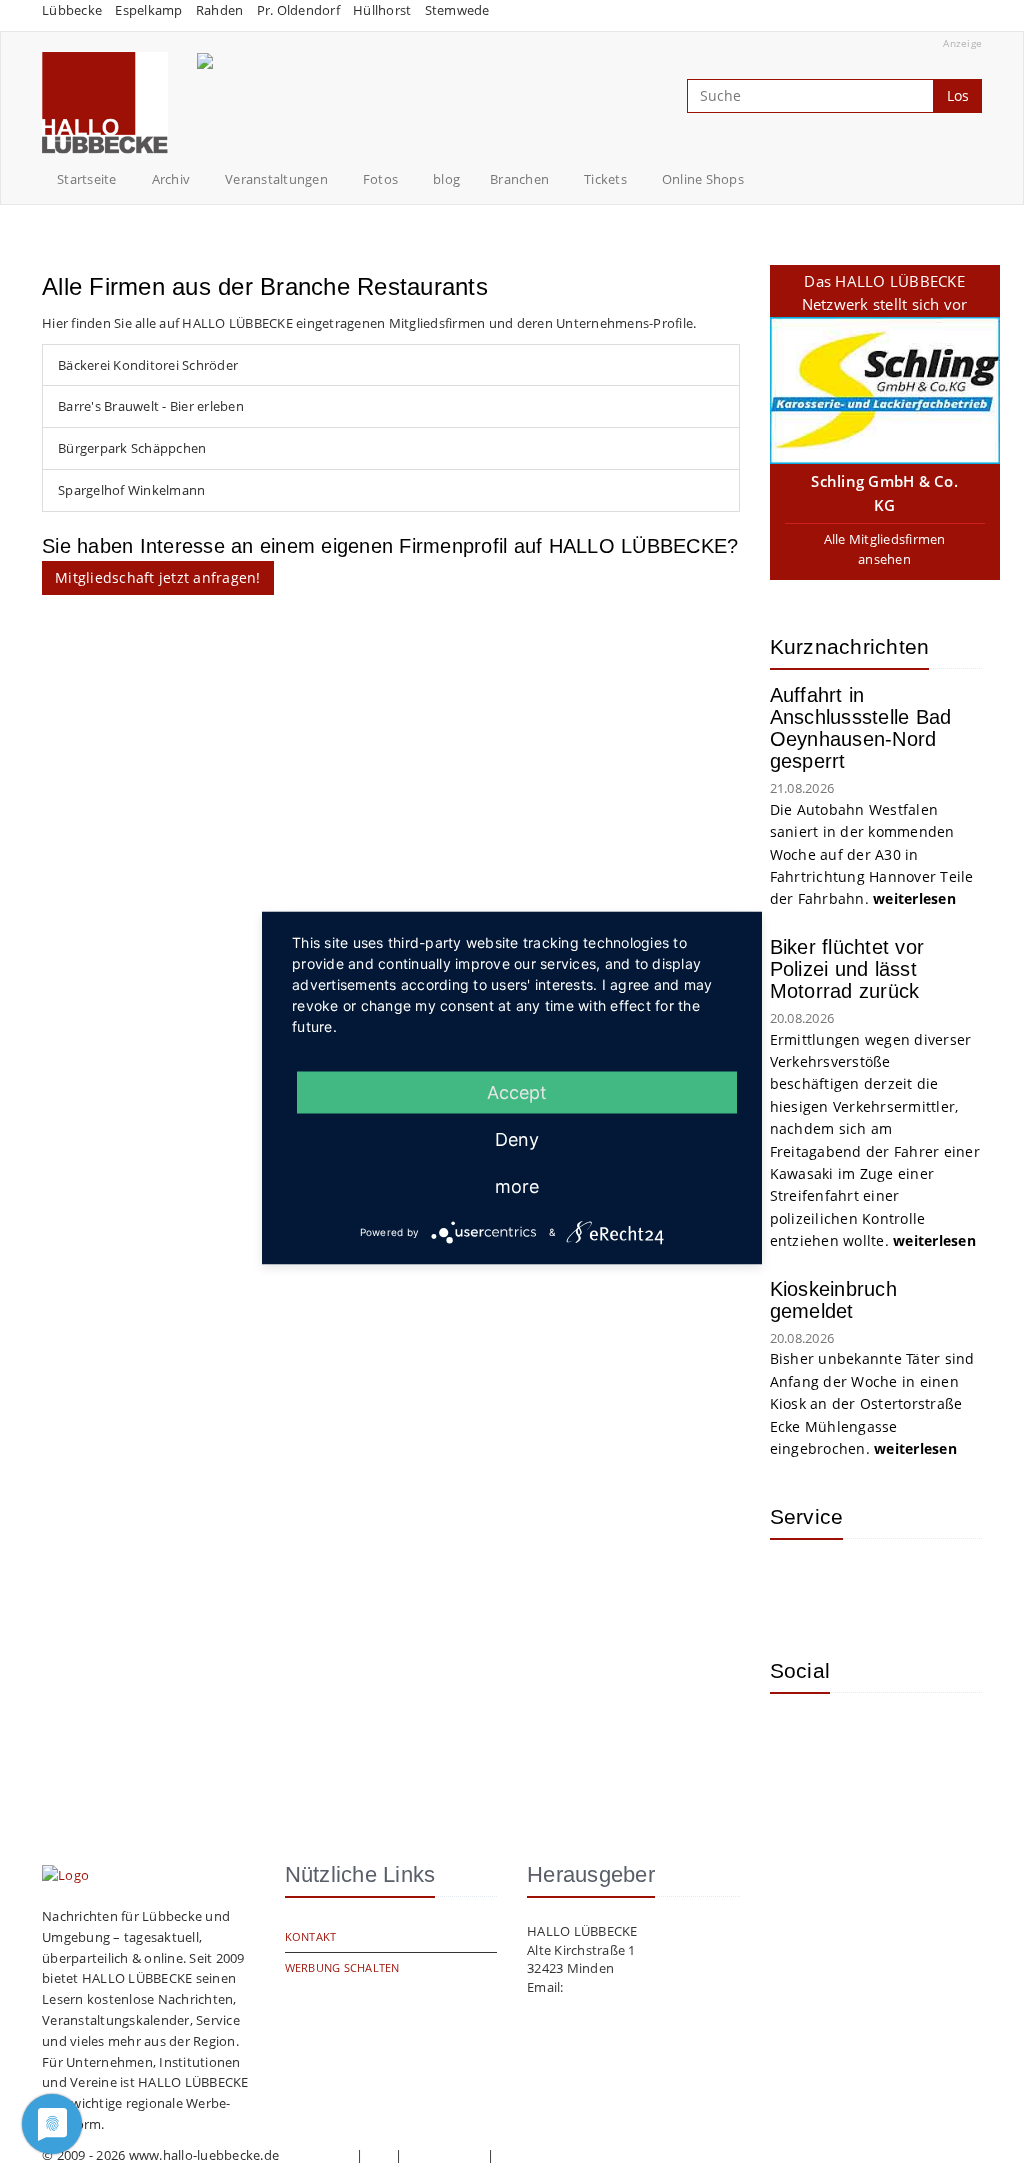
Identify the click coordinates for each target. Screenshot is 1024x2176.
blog (446, 179)
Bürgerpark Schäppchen (132, 448)
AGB (379, 2155)
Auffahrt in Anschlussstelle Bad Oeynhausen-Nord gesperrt (861, 728)
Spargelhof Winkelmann (131, 490)
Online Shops (703, 179)
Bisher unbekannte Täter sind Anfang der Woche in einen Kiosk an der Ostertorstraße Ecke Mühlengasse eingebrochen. (872, 1403)
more (517, 1186)
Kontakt (311, 1936)
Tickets (605, 179)
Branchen (519, 179)
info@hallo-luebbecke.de (643, 1987)
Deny (517, 1139)
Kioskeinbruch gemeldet (833, 1300)
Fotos (380, 179)
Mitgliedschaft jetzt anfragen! (158, 577)
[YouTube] (865, 1738)
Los (958, 95)
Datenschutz (445, 2155)
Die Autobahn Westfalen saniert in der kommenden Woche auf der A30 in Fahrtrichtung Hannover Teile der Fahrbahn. (872, 854)
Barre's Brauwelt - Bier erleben (151, 406)
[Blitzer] (865, 1584)
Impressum (317, 2155)
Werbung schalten (342, 1967)
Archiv (171, 179)
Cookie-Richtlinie (548, 2155)
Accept (517, 1092)
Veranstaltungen (276, 179)
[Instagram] (800, 1738)
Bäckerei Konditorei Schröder (148, 365)
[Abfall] (930, 1584)
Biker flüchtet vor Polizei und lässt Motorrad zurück (847, 969)
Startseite (87, 179)
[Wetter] (800, 1584)
